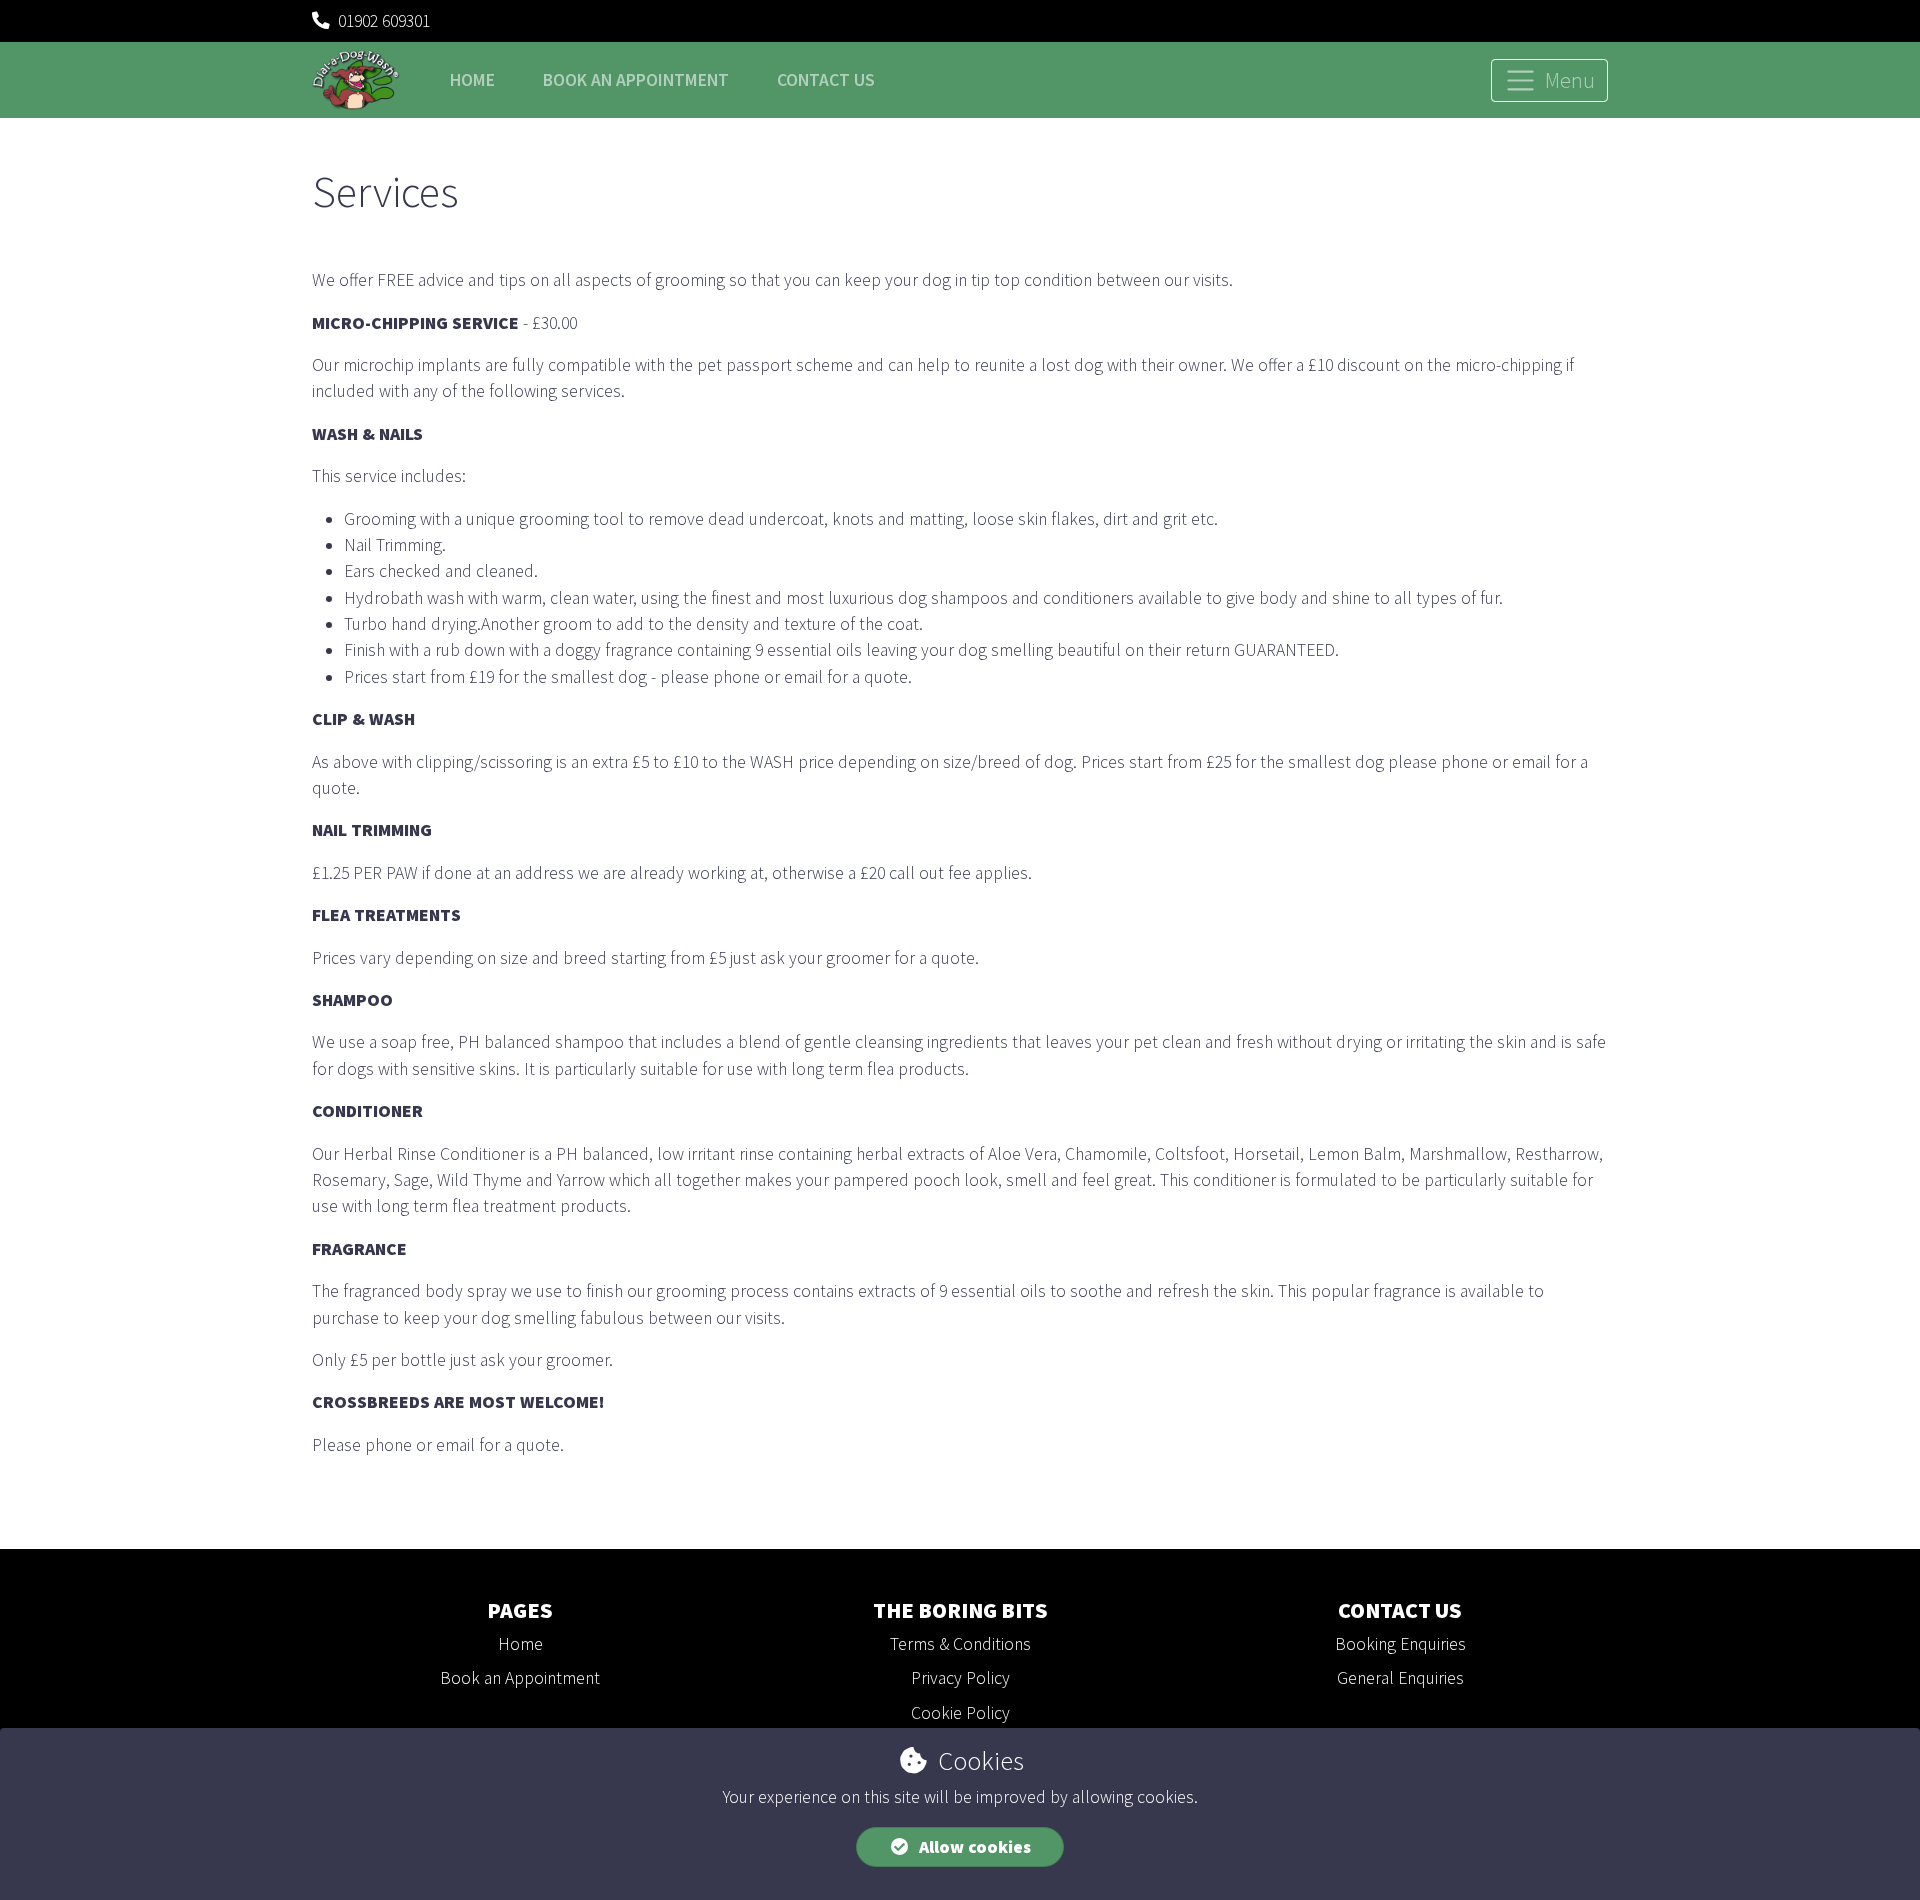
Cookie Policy (960, 1713)
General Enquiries (1400, 1678)
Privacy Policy (960, 1678)
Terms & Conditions (960, 1644)
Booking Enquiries (1400, 1644)
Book (636, 80)
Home (472, 80)
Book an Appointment (520, 1678)
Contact (826, 80)
